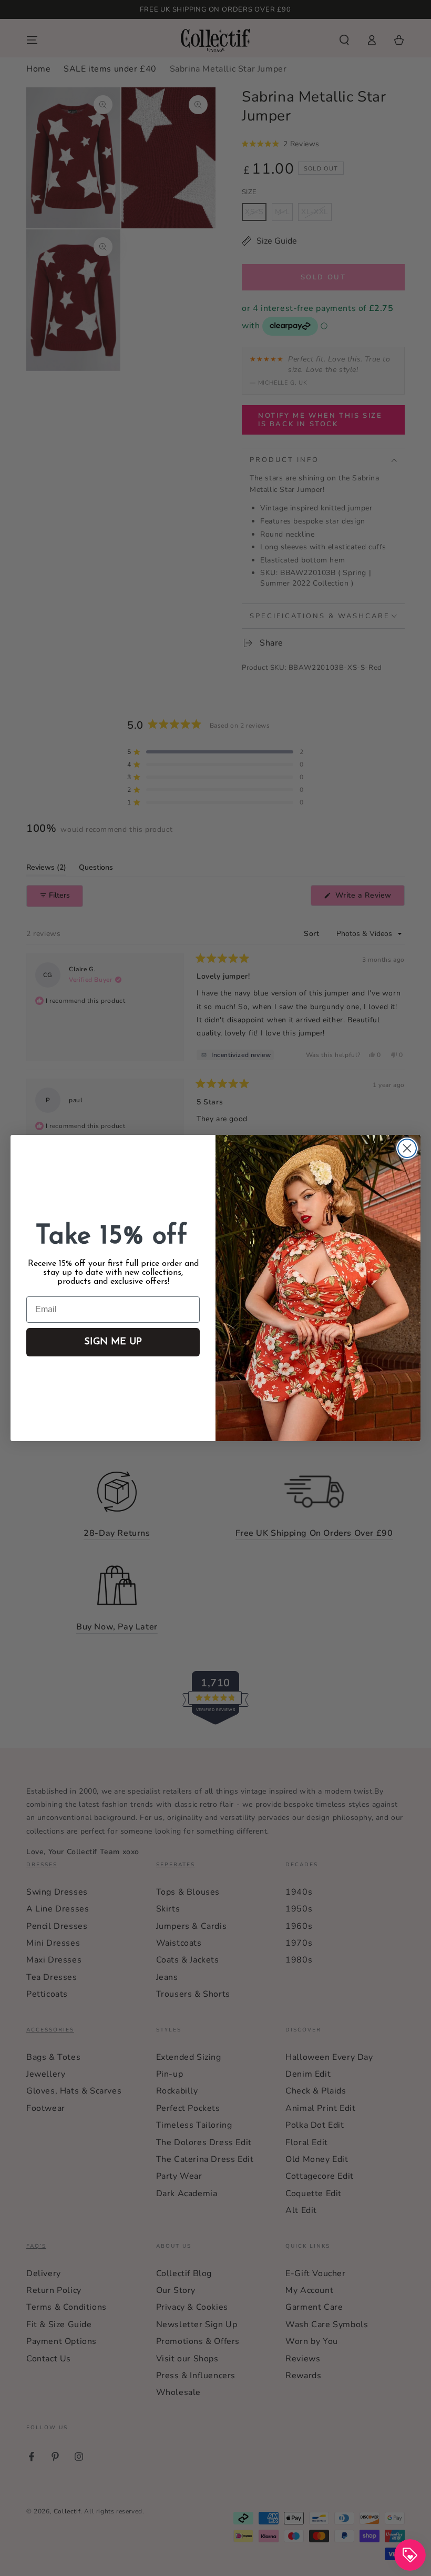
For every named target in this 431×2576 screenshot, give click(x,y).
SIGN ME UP (113, 1342)
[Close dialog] (407, 1148)
